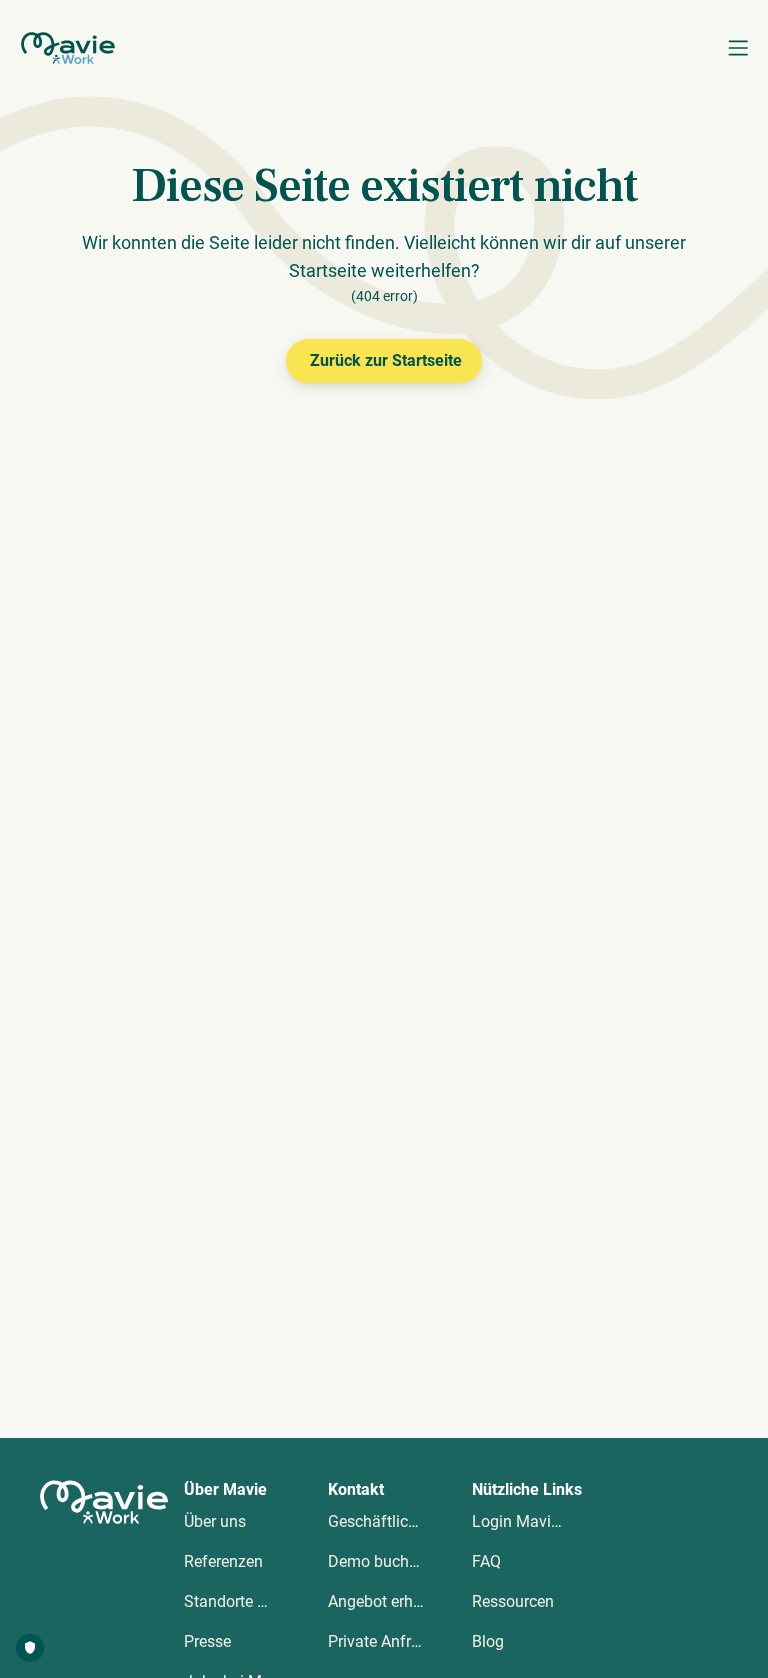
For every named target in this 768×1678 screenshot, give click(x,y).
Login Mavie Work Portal (558, 1521)
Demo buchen (377, 1561)
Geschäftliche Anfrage (406, 1521)
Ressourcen (513, 1601)
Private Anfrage (382, 1641)
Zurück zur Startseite (386, 360)
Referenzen (223, 1561)
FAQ (486, 1561)
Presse (207, 1641)
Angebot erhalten (388, 1601)
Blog (488, 1641)
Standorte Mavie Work (262, 1601)
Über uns (215, 1521)
